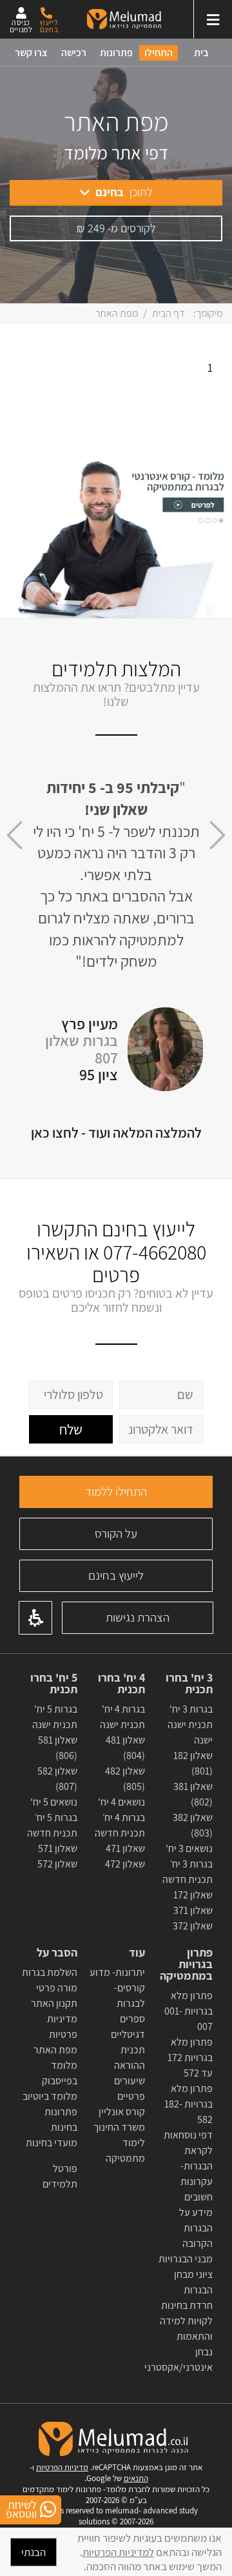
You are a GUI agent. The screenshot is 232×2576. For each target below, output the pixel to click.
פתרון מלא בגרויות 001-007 (188, 2011)
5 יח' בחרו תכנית (54, 1684)
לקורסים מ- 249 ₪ (116, 228)
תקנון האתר (54, 2003)
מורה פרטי (56, 1988)
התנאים (136, 2478)
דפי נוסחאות (188, 2135)
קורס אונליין (122, 2112)
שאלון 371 (193, 1910)
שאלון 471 (125, 1848)
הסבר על (57, 1953)
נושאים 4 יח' (121, 1802)
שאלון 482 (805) (125, 1779)
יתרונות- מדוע (117, 1972)
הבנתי (34, 2552)
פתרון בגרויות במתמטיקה (186, 1964)
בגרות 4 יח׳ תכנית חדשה (120, 1825)
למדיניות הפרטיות (118, 2552)
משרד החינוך (119, 2127)
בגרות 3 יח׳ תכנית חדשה (188, 1872)
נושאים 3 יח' (189, 1848)
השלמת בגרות (49, 1972)
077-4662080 (155, 1252)
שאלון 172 (193, 1895)
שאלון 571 (58, 1848)
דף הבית (169, 313)
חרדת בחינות (187, 2305)
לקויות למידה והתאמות (186, 2329)
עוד (136, 1953)
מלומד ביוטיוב (50, 2096)
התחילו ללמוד (116, 1491)
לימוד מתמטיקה (125, 2150)
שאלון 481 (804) (125, 1748)
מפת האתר (55, 2050)
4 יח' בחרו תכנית (121, 1684)
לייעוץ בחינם (116, 1575)
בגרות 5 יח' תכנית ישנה (55, 1717)
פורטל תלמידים (60, 2176)
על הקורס (116, 1533)
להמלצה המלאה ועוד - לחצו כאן (116, 1132)
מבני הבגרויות (186, 2259)
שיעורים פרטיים (130, 2088)
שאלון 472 (125, 1864)
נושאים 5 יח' (54, 1802)
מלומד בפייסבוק (60, 2073)
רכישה (74, 53)
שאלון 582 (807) (57, 1779)
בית (201, 53)
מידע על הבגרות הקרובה (196, 2228)
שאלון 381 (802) (193, 1794)
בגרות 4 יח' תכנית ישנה (122, 1717)
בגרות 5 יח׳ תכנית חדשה (52, 1825)
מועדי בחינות (52, 2143)
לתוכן (124, 192)
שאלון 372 (193, 1926)
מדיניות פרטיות (62, 2027)
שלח (71, 1429)
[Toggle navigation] (213, 19)
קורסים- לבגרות (130, 1996)
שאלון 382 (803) (193, 1825)
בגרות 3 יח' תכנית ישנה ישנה (190, 1725)
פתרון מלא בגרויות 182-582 (188, 2104)
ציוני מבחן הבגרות (193, 2282)
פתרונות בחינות (61, 2119)
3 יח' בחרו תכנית (189, 1684)
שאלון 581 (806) (58, 1748)
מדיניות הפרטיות (62, 2467)
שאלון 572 (57, 1864)
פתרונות (116, 53)
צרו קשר (31, 53)
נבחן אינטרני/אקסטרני (179, 2360)
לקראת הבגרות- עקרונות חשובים (197, 2174)
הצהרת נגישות (138, 1617)
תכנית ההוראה (129, 2058)
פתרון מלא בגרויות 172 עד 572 (189, 2058)
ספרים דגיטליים (128, 2027)
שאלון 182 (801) (193, 1763)
